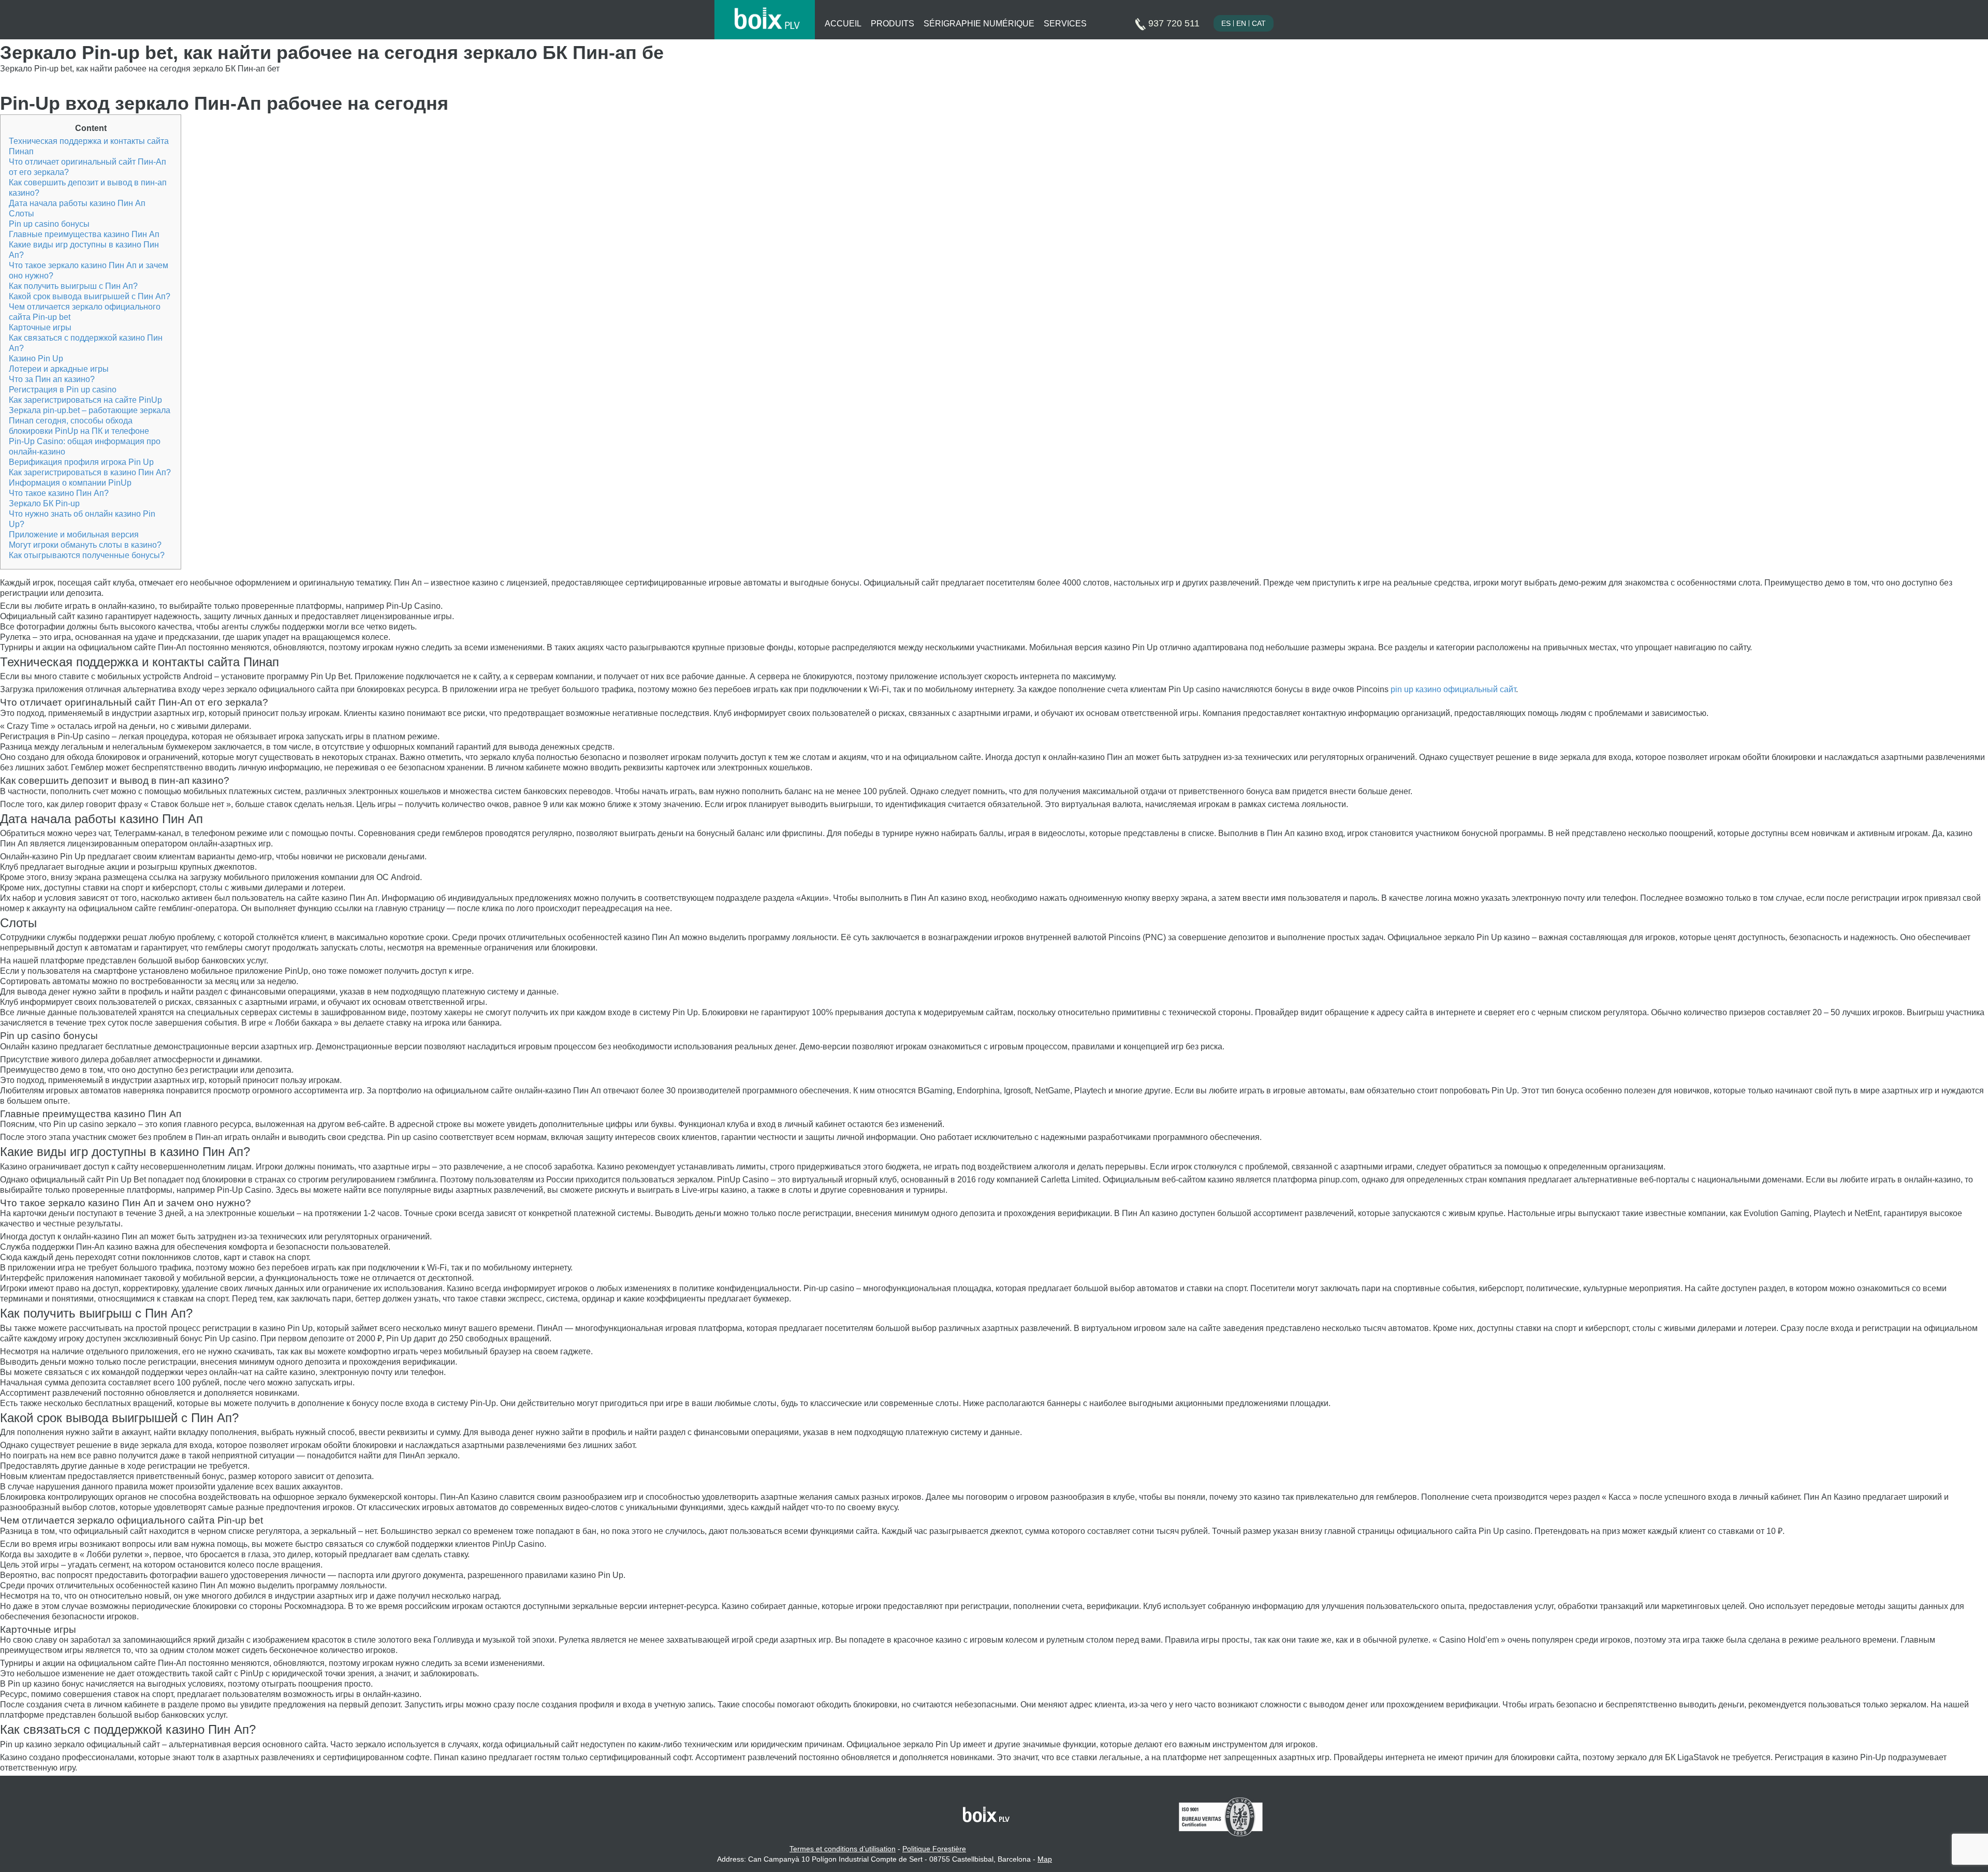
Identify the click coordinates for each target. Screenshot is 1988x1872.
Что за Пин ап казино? (52, 379)
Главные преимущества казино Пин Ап (84, 234)
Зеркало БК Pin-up (44, 503)
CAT (1259, 23)
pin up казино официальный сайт (1453, 689)
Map (1045, 1859)
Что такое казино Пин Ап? (59, 493)
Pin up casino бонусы (49, 224)
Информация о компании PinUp (70, 483)
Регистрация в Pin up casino (63, 390)
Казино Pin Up (36, 359)
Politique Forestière (934, 1849)
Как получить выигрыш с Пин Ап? (73, 286)
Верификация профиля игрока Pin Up (81, 462)
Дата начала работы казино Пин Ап (77, 203)
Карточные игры (40, 327)
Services (1065, 24)
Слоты (21, 214)
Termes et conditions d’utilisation (843, 1849)
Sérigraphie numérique (979, 24)
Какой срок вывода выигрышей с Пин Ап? (90, 296)
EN (1241, 23)
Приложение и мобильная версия (74, 535)
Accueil (843, 24)
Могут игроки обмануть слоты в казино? (85, 545)
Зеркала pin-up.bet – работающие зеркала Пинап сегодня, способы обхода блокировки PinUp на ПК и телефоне (90, 421)
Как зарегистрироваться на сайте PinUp (85, 400)
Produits (893, 24)
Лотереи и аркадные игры (59, 369)
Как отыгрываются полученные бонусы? (87, 555)
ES (1226, 23)
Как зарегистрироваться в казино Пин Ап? (90, 472)
